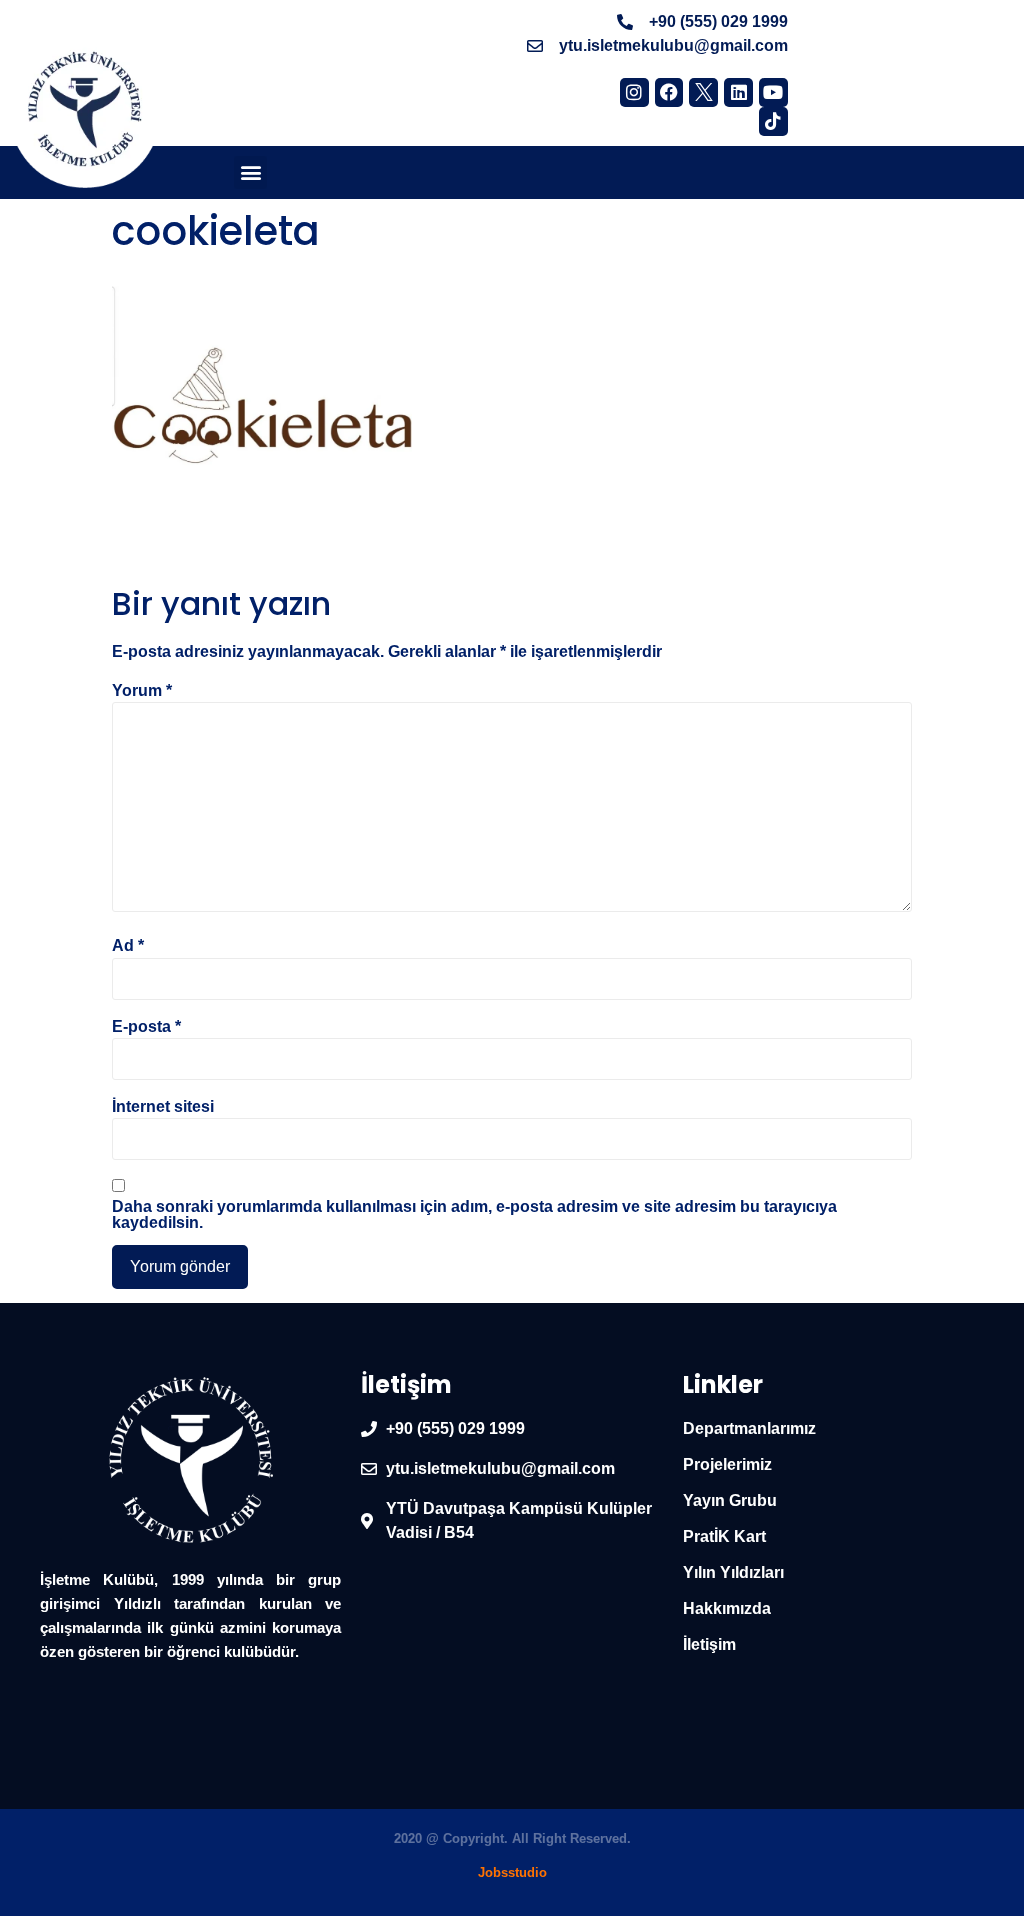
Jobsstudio (512, 1872)
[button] (250, 172)
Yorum (142, 691)
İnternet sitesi (163, 1107)
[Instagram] (634, 92)
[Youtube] (773, 92)
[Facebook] (669, 92)
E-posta (146, 1027)
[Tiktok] (773, 121)
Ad (128, 946)
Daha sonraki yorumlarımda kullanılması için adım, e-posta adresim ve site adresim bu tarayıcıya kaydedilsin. (474, 1215)
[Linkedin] (738, 92)
